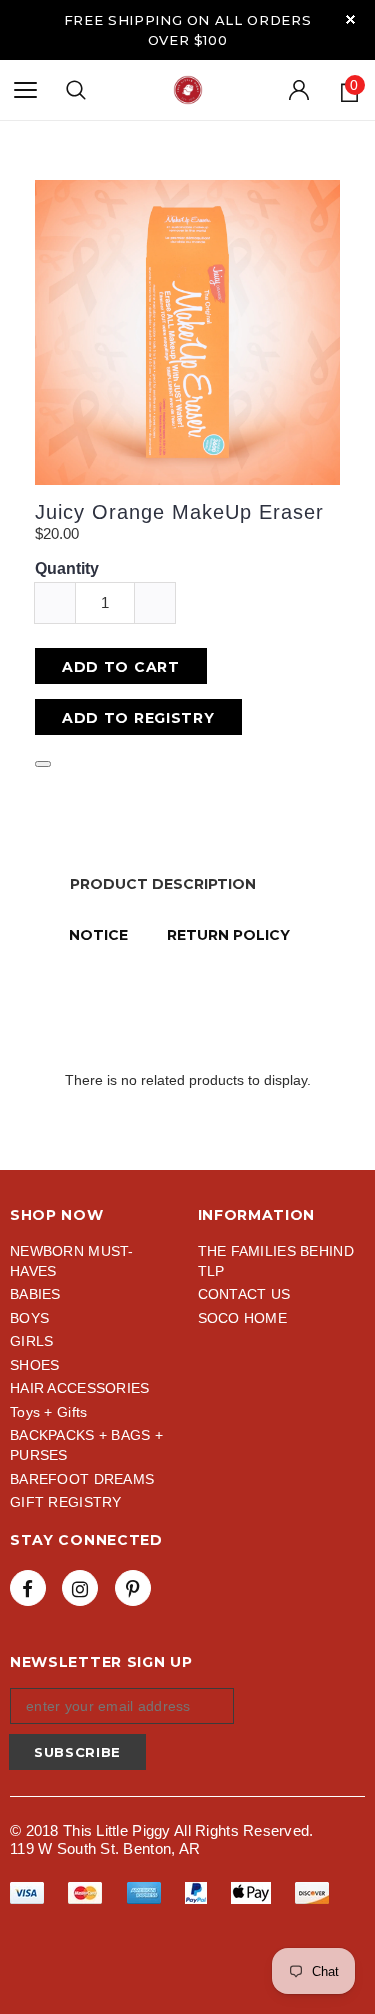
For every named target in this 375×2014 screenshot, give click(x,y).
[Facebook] (28, 1588)
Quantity (67, 568)
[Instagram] (80, 1588)
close (350, 19)
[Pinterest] (133, 1588)
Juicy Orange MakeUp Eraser (179, 512)
